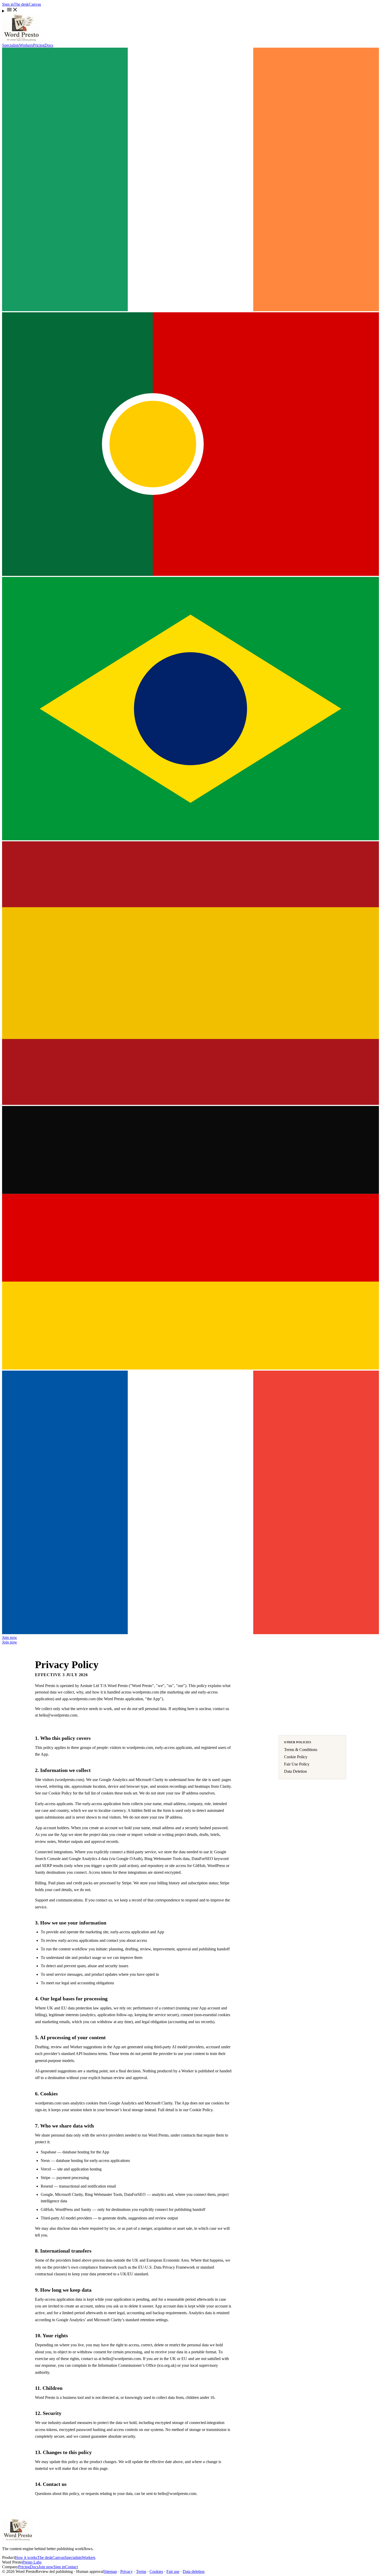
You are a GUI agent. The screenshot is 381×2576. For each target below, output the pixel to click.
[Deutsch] (190, 1368)
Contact (71, 2567)
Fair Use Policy (297, 1764)
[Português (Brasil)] (190, 839)
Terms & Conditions (301, 1750)
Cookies (156, 2571)
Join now (10, 1637)
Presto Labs (32, 2562)
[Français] (190, 1633)
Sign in (8, 4)
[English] (190, 310)
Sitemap (110, 2571)
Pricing (39, 45)
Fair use (173, 2571)
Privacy (126, 2571)
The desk (21, 4)
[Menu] (190, 10)
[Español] (190, 1104)
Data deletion (194, 2571)
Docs (49, 45)
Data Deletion (295, 1771)
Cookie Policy (296, 1757)
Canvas (35, 4)
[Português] (190, 574)
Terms (141, 2571)
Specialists (11, 45)
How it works (26, 2557)
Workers (26, 45)
